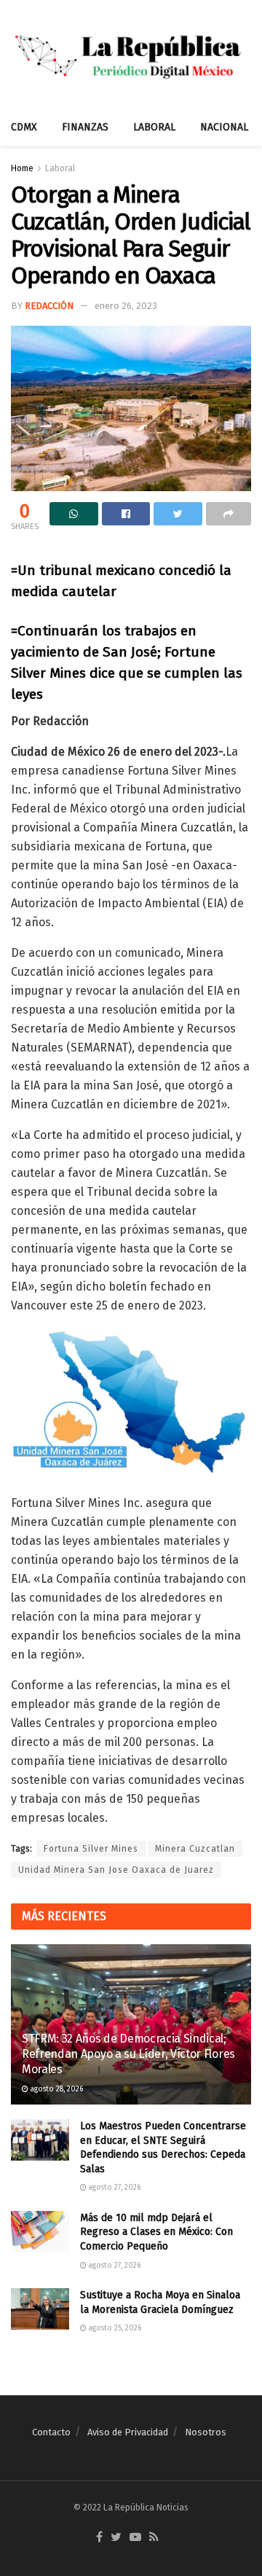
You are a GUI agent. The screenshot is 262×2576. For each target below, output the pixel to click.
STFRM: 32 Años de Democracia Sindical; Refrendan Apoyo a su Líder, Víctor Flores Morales (128, 2054)
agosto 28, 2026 (56, 2089)
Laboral (154, 127)
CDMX (24, 127)
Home (22, 168)
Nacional (224, 127)
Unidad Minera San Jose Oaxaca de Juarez (116, 1870)
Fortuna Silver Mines (91, 1849)
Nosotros (206, 2432)
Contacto (51, 2432)
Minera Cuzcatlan (195, 1849)
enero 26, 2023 (126, 306)
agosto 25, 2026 (114, 2328)
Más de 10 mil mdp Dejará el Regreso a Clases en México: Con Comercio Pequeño (156, 2232)
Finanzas (85, 127)
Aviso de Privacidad (128, 2432)
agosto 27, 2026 (114, 2188)
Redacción (49, 306)
